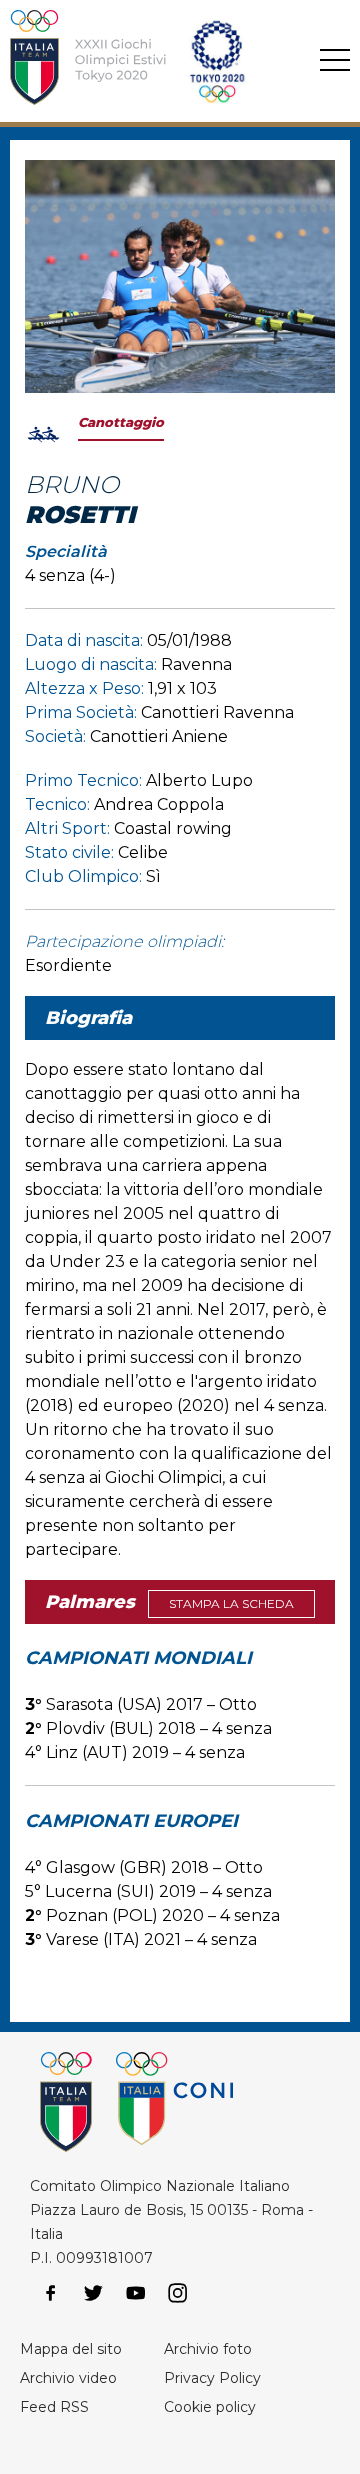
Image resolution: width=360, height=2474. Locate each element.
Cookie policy (210, 2407)
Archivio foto (208, 2349)
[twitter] (93, 2293)
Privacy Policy (212, 2378)
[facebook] (51, 2293)
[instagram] (178, 2293)
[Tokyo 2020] (151, 61)
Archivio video (68, 2378)
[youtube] (136, 2293)
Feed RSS (54, 2407)
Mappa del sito (71, 2349)
